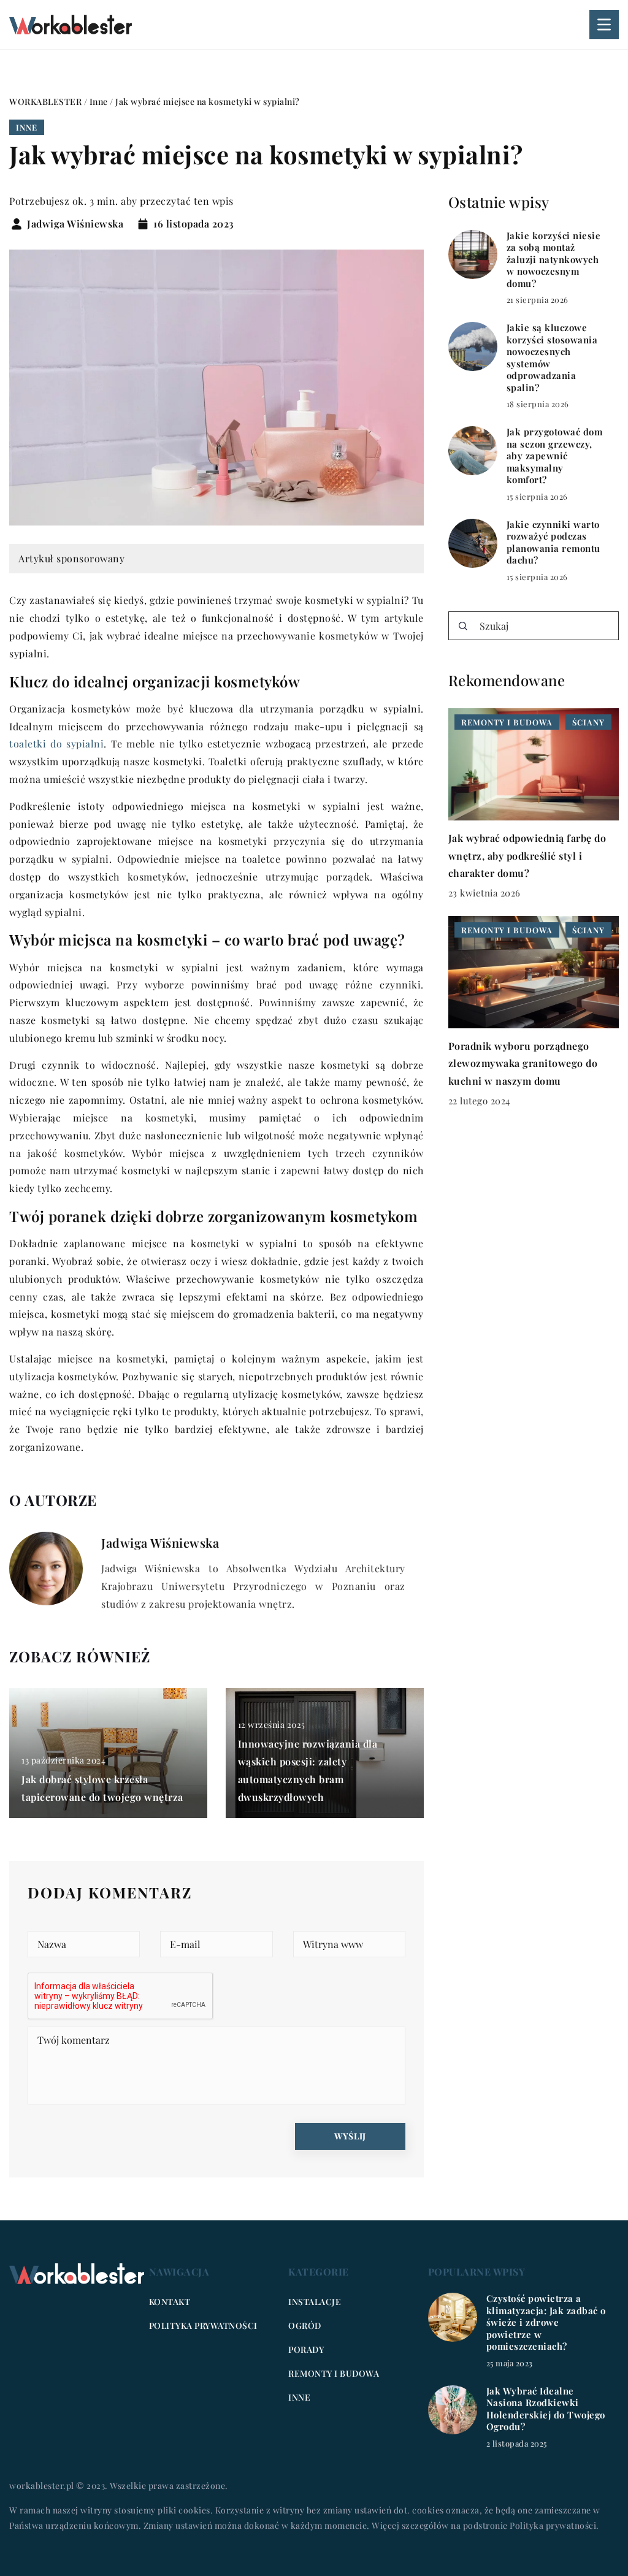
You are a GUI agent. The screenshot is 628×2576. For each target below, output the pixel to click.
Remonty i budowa (334, 2373)
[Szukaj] (463, 626)
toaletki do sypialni (56, 743)
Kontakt (170, 2302)
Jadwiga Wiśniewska (75, 224)
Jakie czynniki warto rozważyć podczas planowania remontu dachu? (553, 543)
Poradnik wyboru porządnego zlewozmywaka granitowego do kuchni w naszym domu (523, 1064)
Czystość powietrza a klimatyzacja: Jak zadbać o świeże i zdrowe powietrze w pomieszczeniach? (546, 2322)
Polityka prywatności (203, 2326)
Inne (27, 127)
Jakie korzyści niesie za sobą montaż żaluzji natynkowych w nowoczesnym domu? (554, 260)
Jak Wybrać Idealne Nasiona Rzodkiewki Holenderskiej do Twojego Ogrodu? (546, 2409)
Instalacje (315, 2302)
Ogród (305, 2326)
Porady (306, 2349)
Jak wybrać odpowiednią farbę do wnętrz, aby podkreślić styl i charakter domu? (527, 856)
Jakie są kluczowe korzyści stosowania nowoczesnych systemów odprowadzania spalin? (552, 358)
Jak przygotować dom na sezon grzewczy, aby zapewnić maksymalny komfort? (555, 456)
